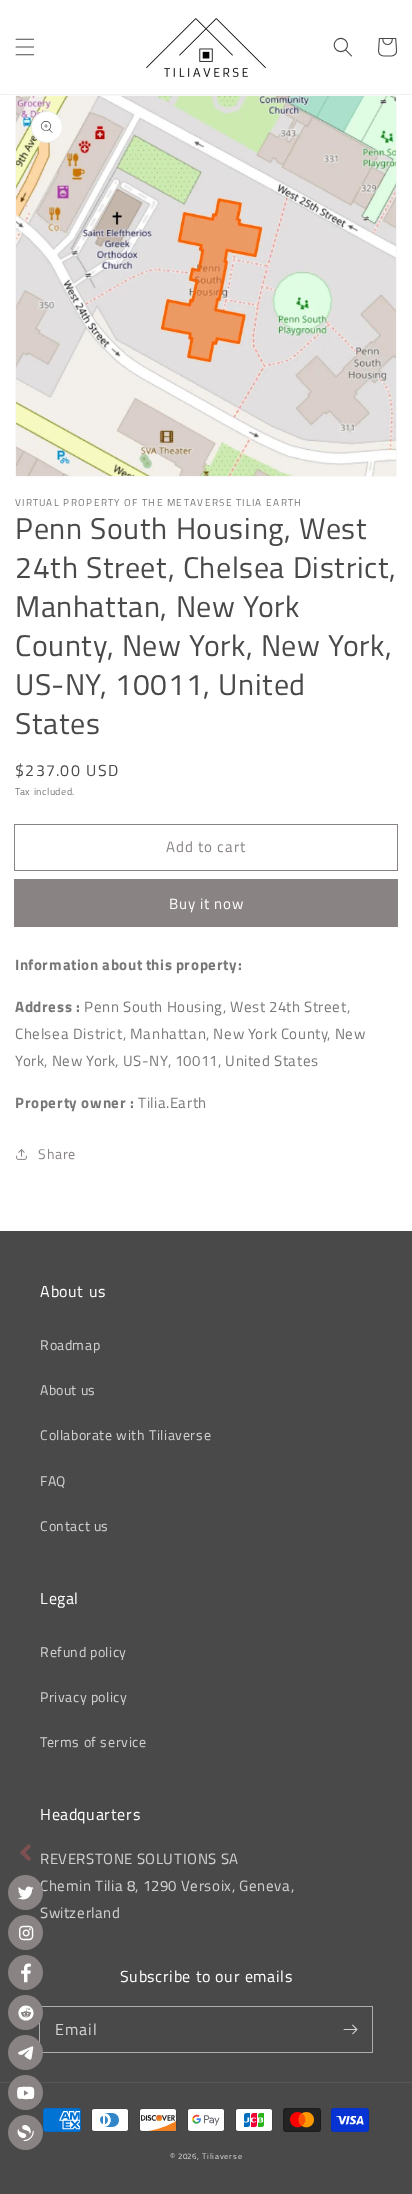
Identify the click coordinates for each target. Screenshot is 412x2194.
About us (68, 1389)
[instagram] (25, 1932)
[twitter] (25, 1892)
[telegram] (25, 2052)
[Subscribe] (350, 2029)
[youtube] (25, 2092)
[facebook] (25, 1972)
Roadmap (70, 1344)
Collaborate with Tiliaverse (125, 1434)
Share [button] (57, 1153)
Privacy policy (83, 1696)
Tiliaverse (222, 2156)
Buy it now (206, 903)
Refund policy (83, 1651)
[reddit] (25, 2012)
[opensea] (25, 2132)
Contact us (74, 1525)
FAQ (53, 1480)
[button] (25, 47)
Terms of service (93, 1741)
